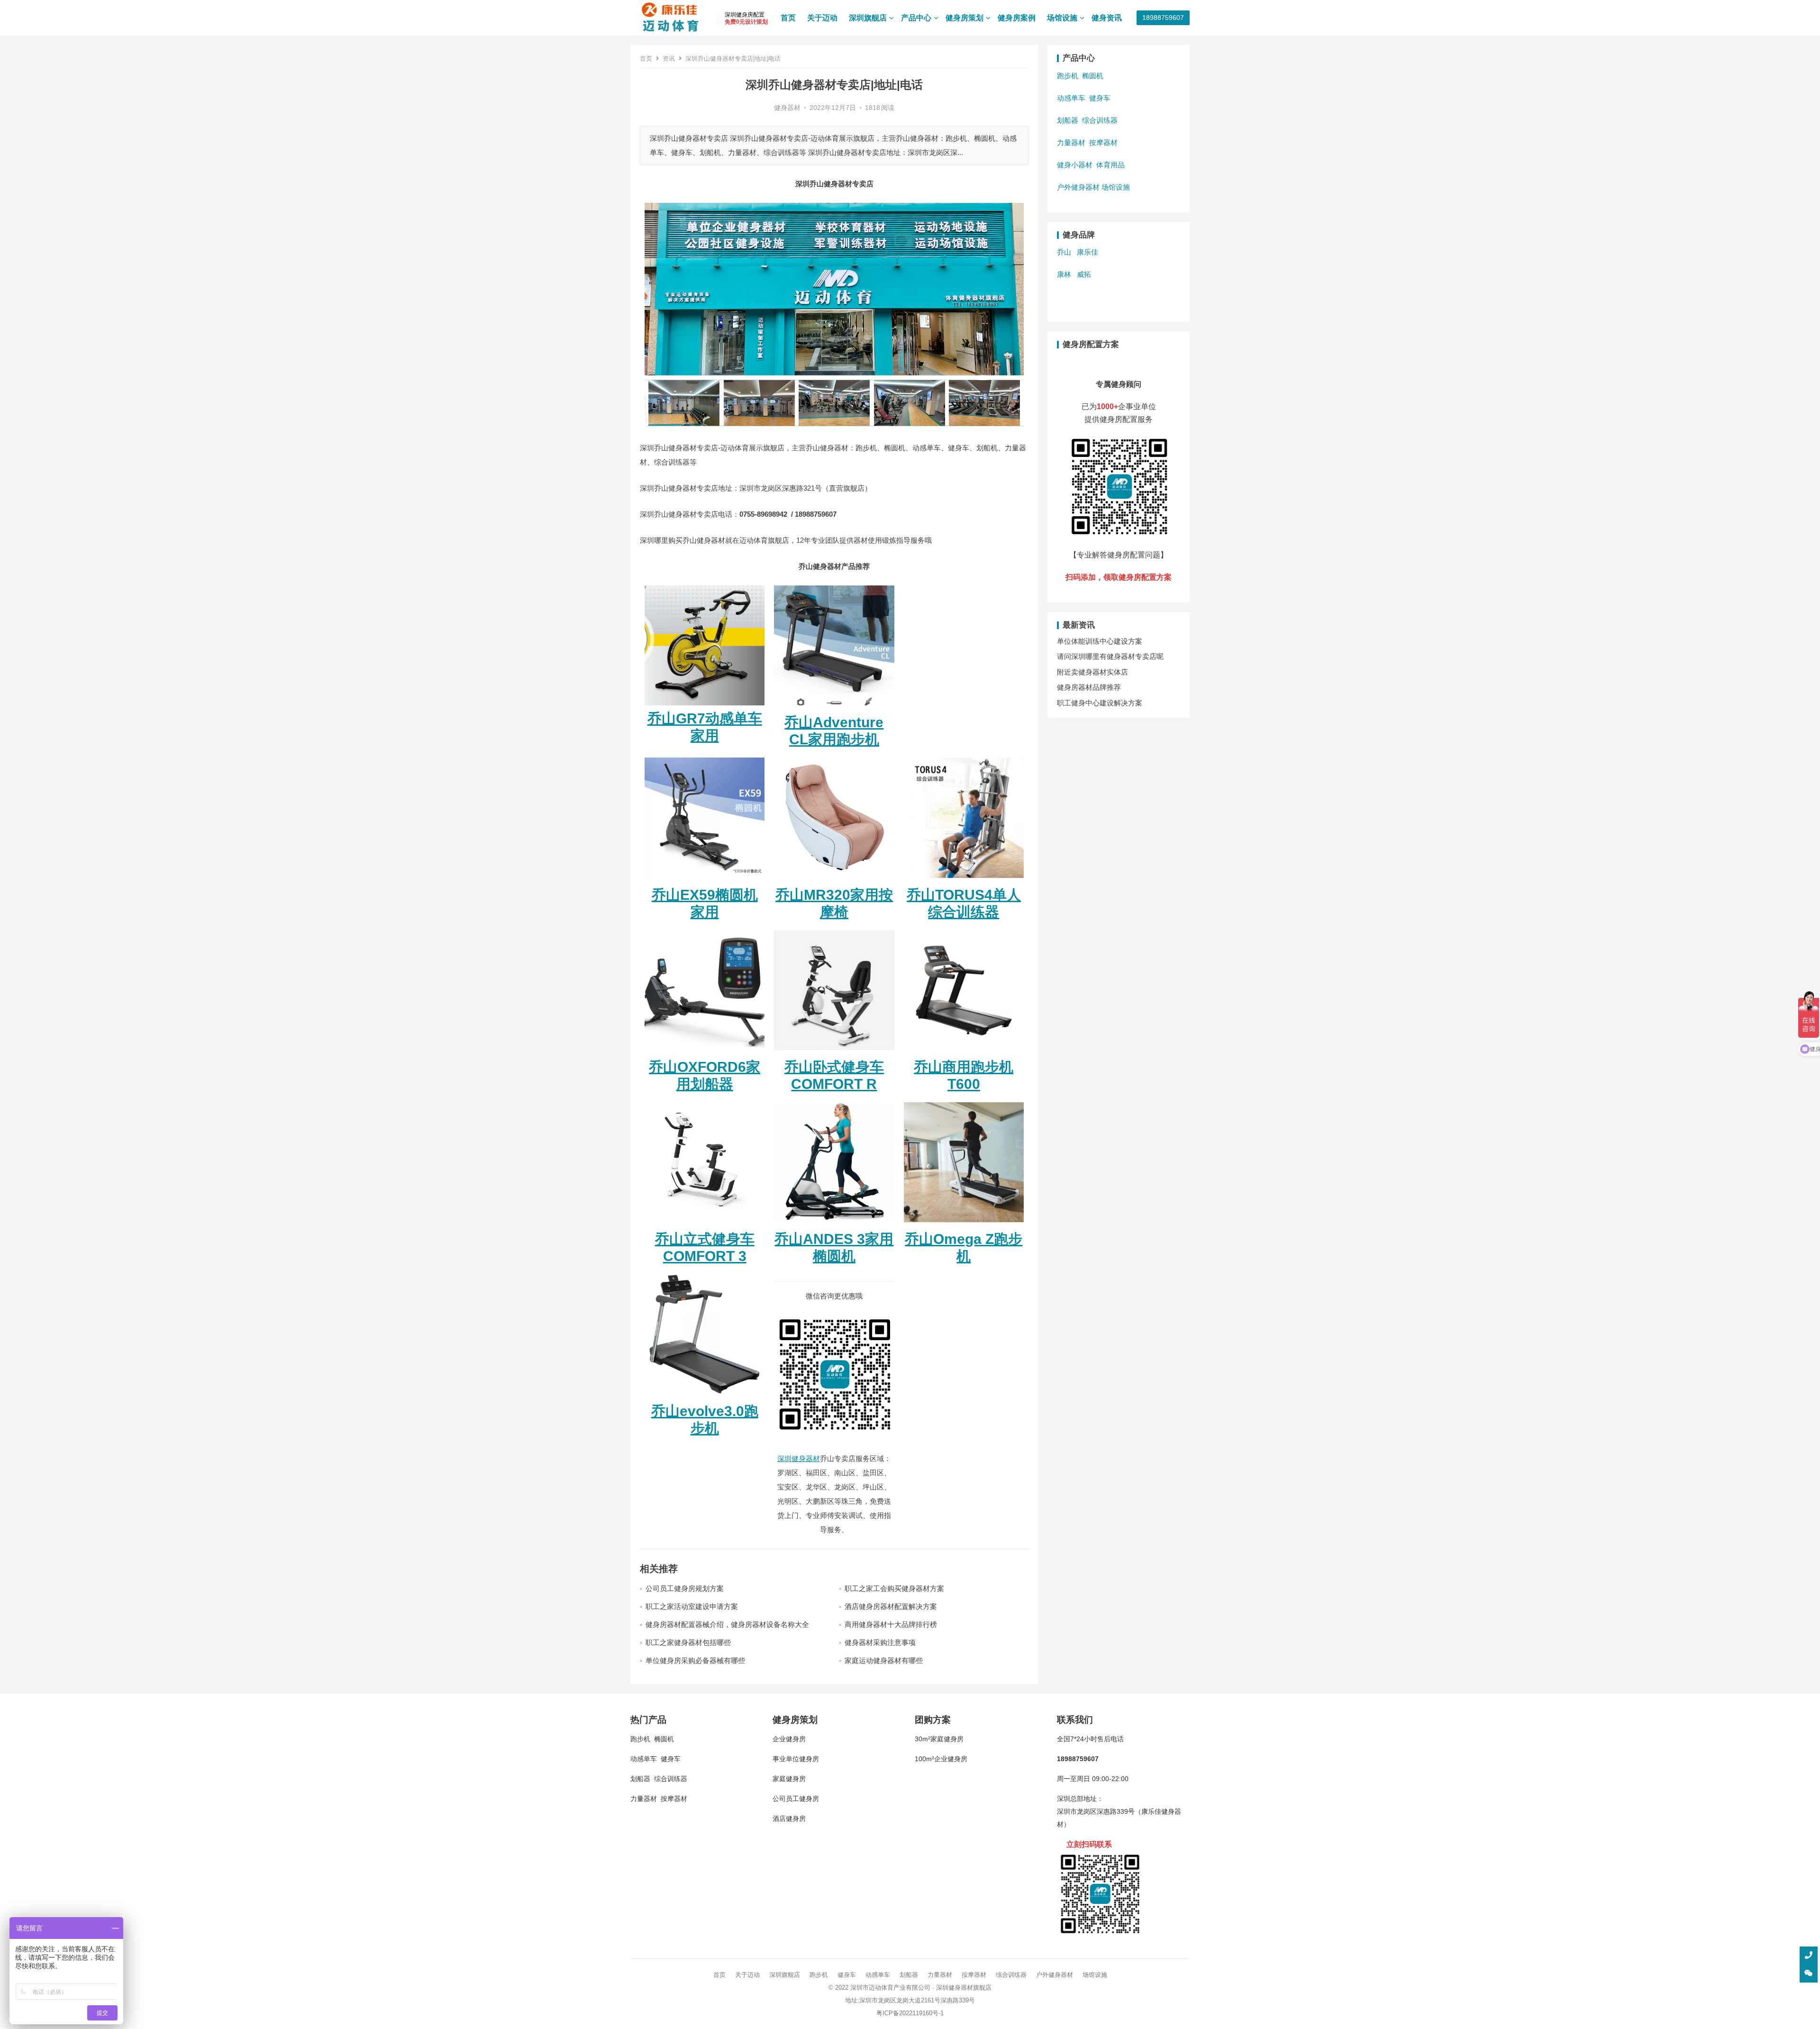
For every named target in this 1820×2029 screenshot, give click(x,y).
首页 (788, 18)
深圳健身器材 (799, 1458)
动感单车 (1071, 98)
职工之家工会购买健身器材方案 (894, 1588)
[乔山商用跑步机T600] (964, 1052)
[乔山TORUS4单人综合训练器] (964, 880)
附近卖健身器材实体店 (1092, 672)
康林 (1064, 274)
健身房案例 (1017, 18)
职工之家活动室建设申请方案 (692, 1606)
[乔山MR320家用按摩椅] (834, 880)
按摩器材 (1103, 142)
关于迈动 (822, 18)
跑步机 (1068, 76)
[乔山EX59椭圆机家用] (705, 880)
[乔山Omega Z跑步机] (964, 1224)
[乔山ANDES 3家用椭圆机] (834, 1224)
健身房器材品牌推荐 (1089, 687)
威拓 (1084, 274)
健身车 (1100, 98)
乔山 (1064, 252)
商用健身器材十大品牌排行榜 (891, 1624)
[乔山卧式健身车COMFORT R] (834, 1052)
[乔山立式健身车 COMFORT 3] (705, 1224)
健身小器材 (1075, 165)
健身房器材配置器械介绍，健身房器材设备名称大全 (727, 1624)
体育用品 (1110, 165)
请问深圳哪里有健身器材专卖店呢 (1110, 656)
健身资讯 (1107, 18)
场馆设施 (1062, 18)
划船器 (1068, 120)
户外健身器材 (1078, 187)
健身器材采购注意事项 (880, 1642)
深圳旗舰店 (868, 18)
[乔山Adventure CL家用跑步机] (834, 708)
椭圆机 (1093, 76)
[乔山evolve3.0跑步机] (705, 1396)
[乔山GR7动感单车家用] (705, 645)
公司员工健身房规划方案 (685, 1588)
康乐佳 (1087, 252)
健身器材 (787, 108)
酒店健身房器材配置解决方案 (891, 1606)
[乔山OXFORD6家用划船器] (705, 1052)
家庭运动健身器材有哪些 (884, 1660)
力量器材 (1071, 142)
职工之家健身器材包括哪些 (688, 1642)
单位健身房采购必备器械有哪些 (695, 1660)
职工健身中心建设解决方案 (1100, 703)
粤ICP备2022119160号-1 (910, 2013)
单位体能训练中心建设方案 (1100, 641)
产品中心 (916, 18)
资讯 (669, 59)
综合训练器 (1100, 120)
